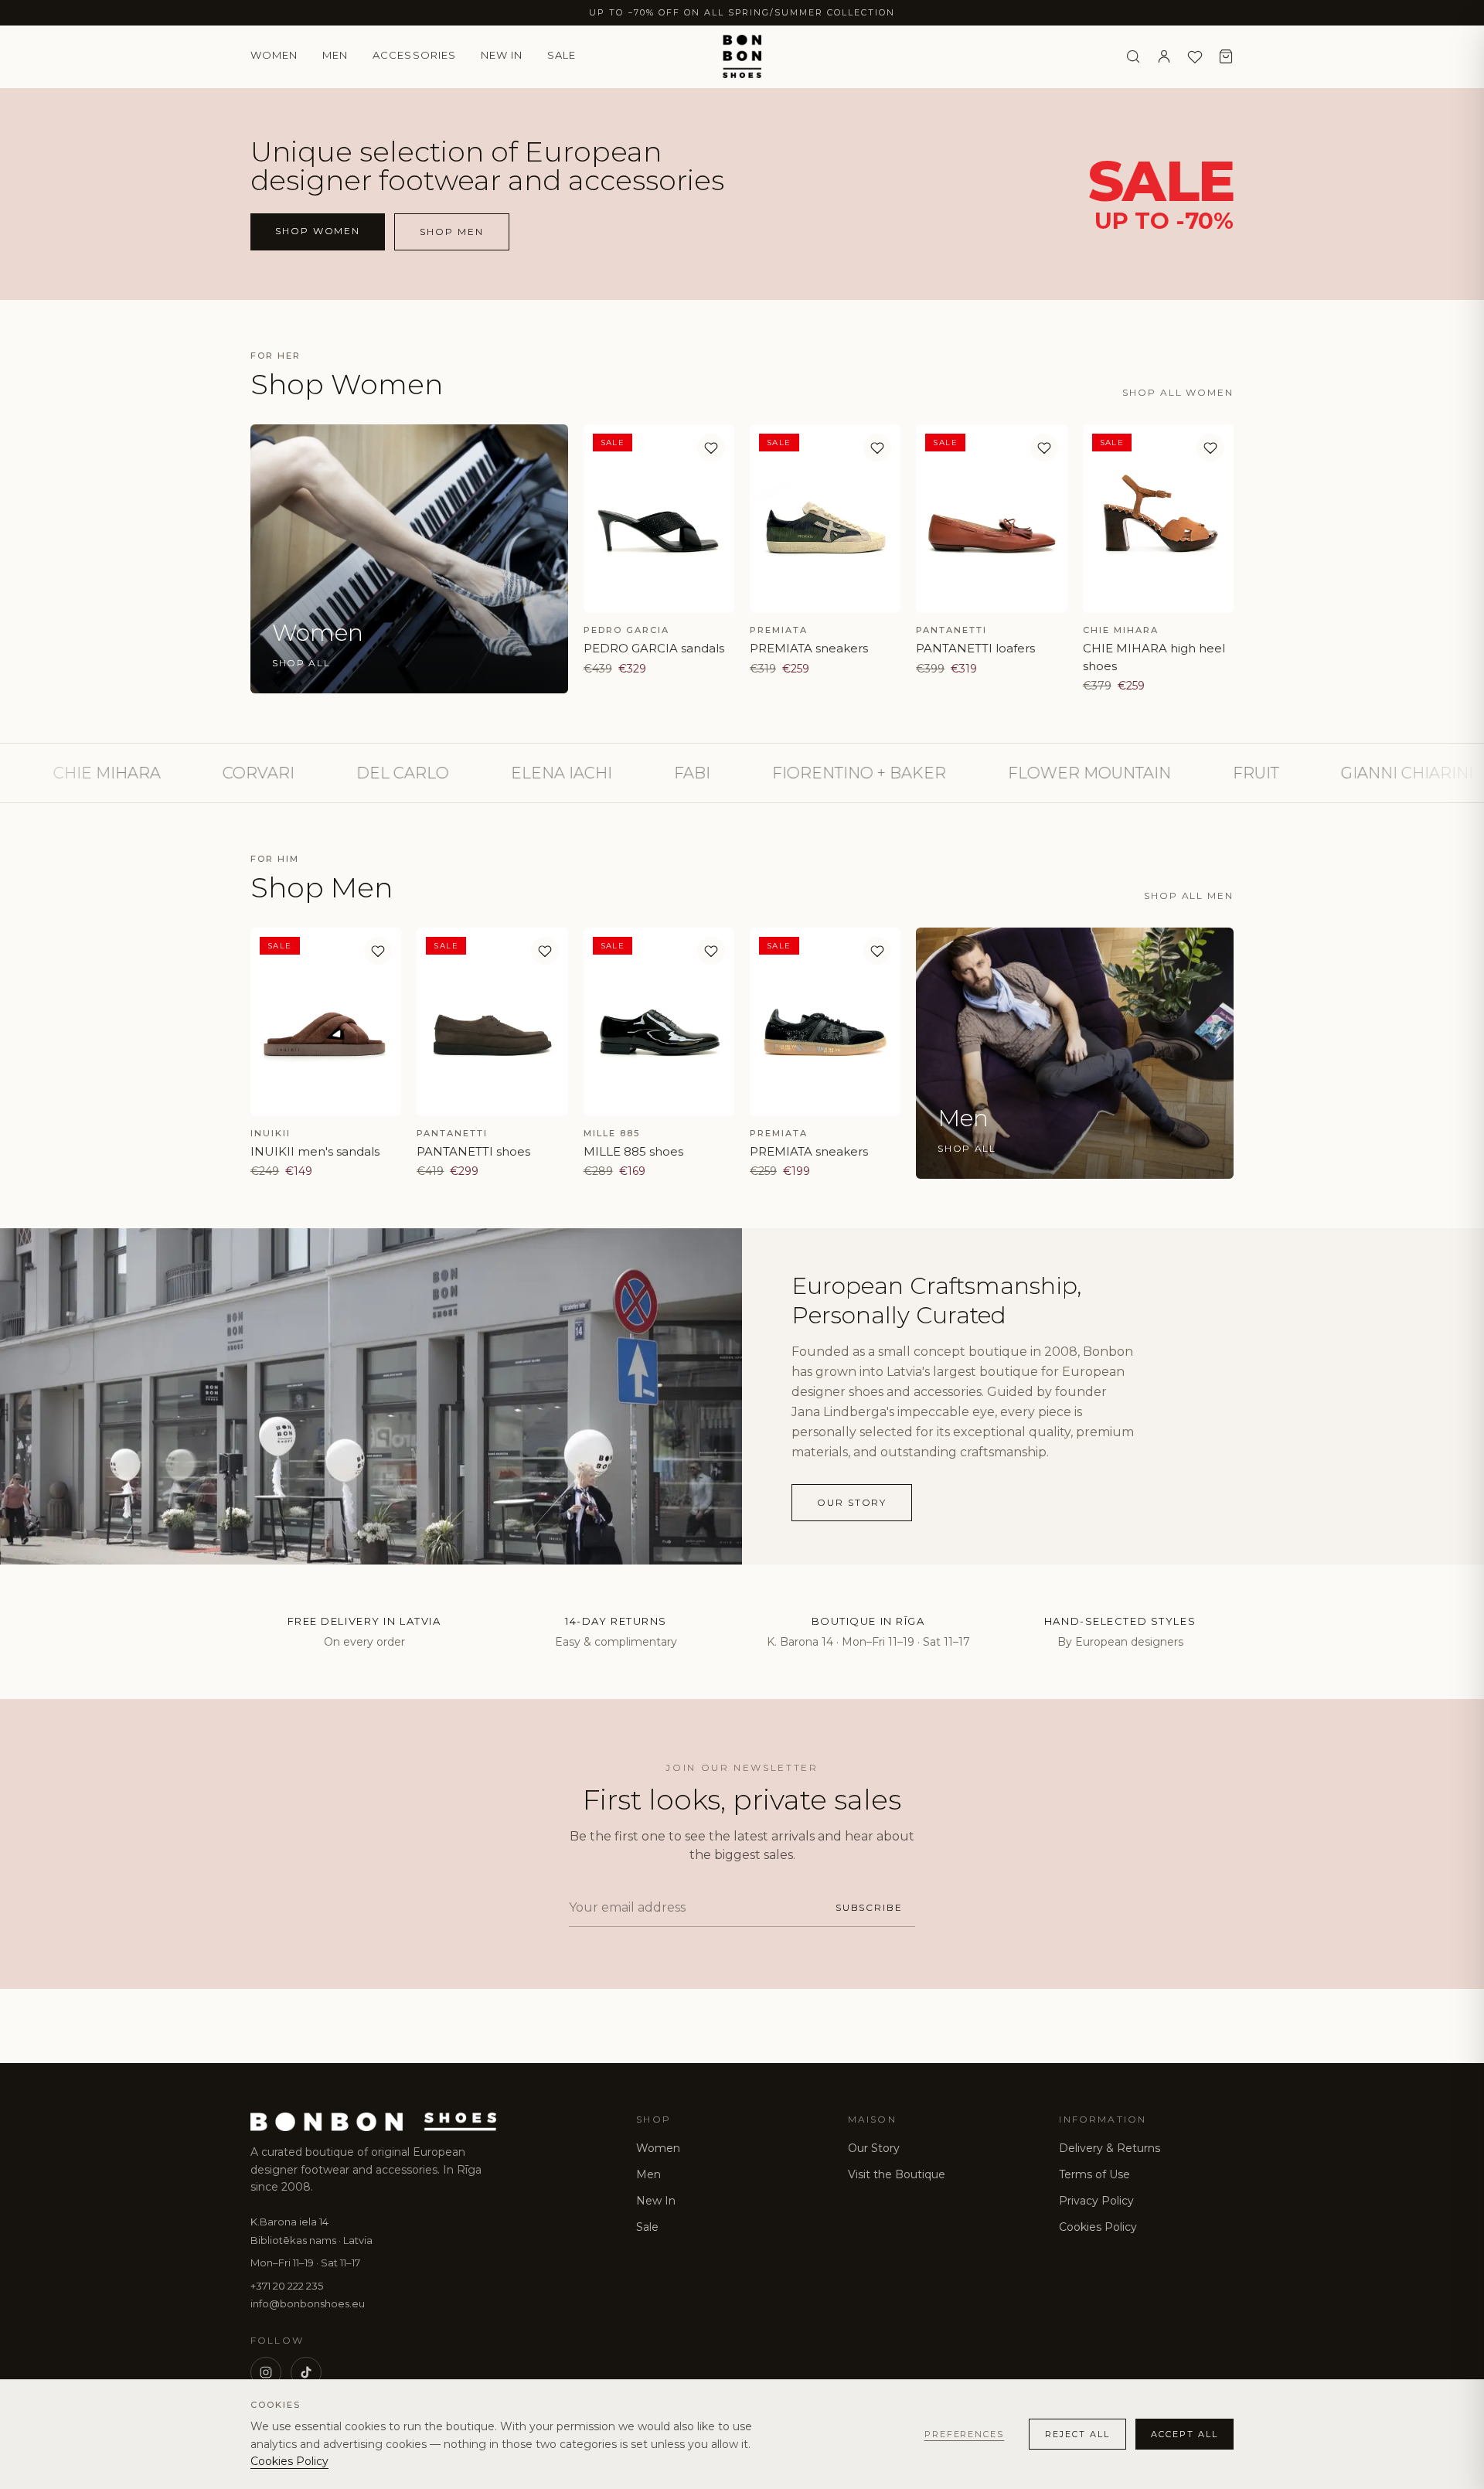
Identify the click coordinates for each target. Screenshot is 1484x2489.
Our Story (874, 2148)
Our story (852, 1502)
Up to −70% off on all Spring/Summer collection (742, 12)
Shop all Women (1178, 392)
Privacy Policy (1096, 2201)
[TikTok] (306, 2372)
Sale (562, 55)
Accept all (1184, 2434)
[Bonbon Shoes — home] (742, 56)
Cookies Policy (1098, 2227)
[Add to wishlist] (711, 448)
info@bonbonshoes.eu (308, 2303)
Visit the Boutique (897, 2174)
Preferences (965, 2434)
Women (274, 55)
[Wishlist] (1195, 56)
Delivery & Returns (1110, 2148)
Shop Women (318, 231)
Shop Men (451, 232)
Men (335, 55)
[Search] (1133, 56)
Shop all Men (1189, 895)
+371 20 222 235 (287, 2286)
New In (656, 2201)
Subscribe (869, 1907)
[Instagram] (266, 2372)
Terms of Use (1094, 2174)
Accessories (414, 55)
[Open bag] (1226, 56)
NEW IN (502, 55)
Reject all (1077, 2434)
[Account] (1164, 56)
